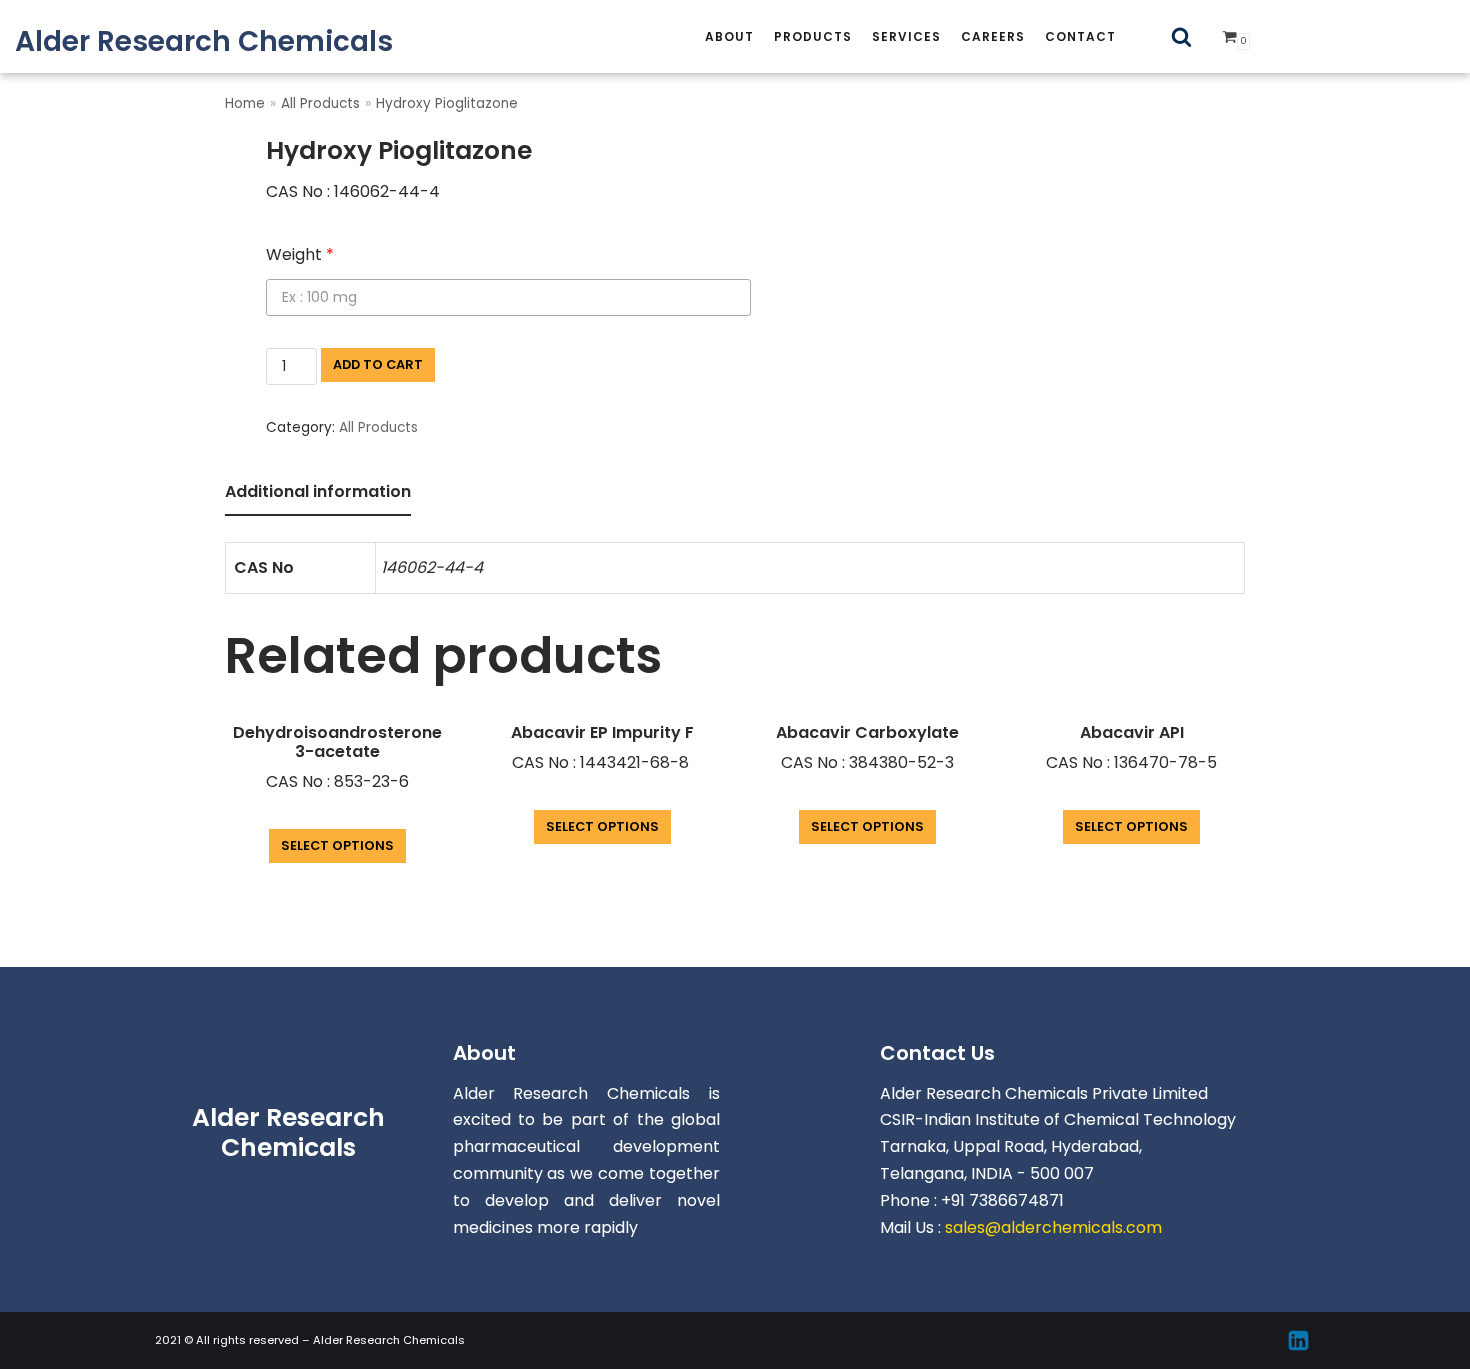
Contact (1080, 36)
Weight (300, 254)
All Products (320, 103)
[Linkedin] (1298, 1340)
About (729, 36)
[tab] (318, 493)
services (906, 36)
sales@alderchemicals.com (1053, 1227)
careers (993, 36)
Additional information (318, 491)
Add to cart (378, 364)
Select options (337, 845)
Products (813, 36)
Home (245, 103)
